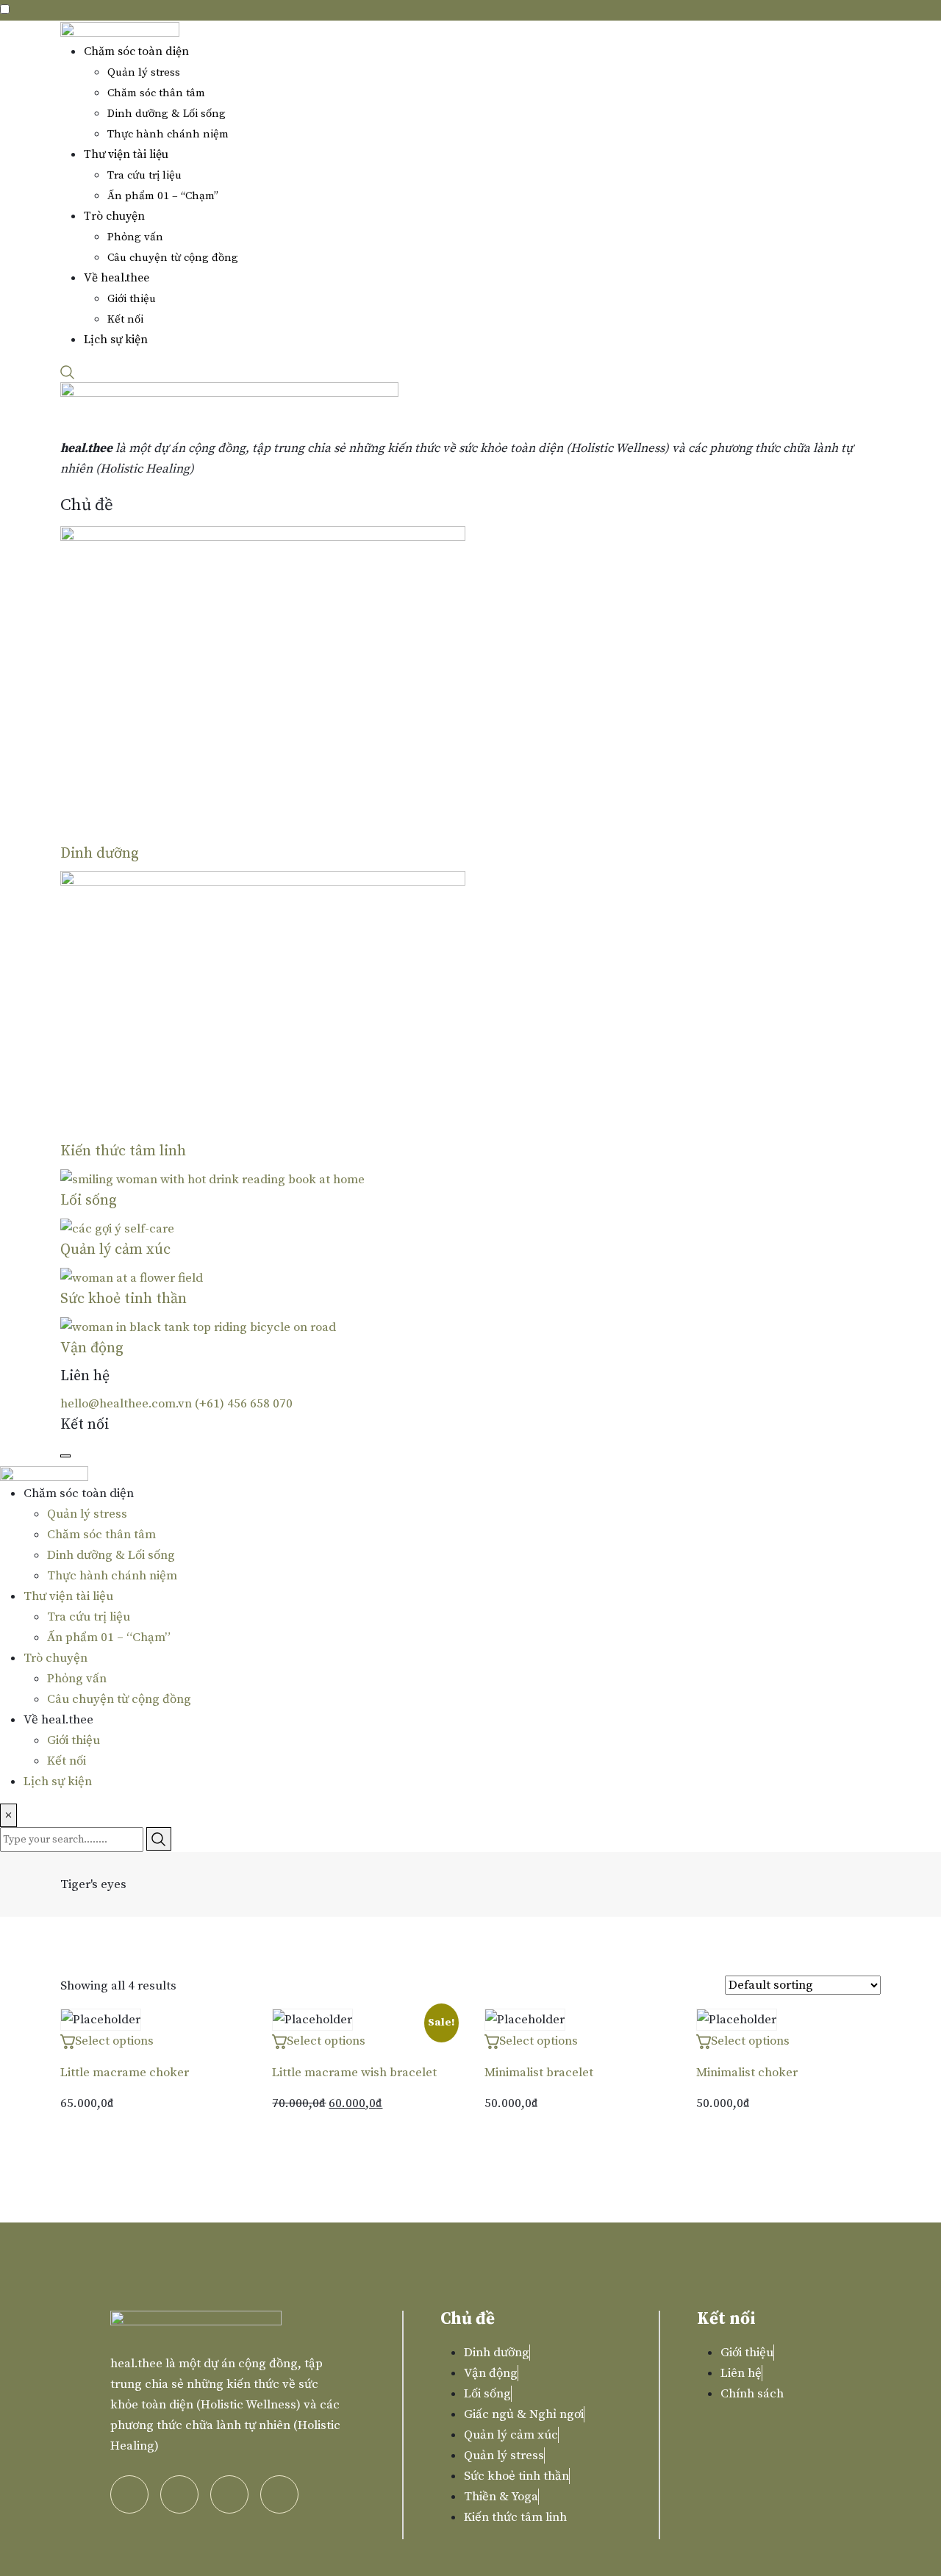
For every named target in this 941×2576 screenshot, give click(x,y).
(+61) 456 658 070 (244, 1404)
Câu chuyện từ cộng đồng (173, 258)
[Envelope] (279, 2494)
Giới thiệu (132, 299)
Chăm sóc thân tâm (156, 93)
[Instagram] (129, 2494)
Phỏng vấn (135, 237)
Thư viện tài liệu (126, 154)
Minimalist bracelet (539, 2073)
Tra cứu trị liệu (144, 175)
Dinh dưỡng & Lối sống (167, 114)
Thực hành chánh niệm (168, 134)
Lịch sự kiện (116, 340)
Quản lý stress (144, 72)
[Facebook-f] (179, 2494)
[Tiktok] (229, 2494)
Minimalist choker (747, 2073)
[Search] (68, 372)
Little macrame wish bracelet (354, 2073)
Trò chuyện (114, 216)
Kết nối (125, 319)
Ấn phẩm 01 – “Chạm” (163, 196)
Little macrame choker (125, 2073)
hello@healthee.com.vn (126, 1404)
